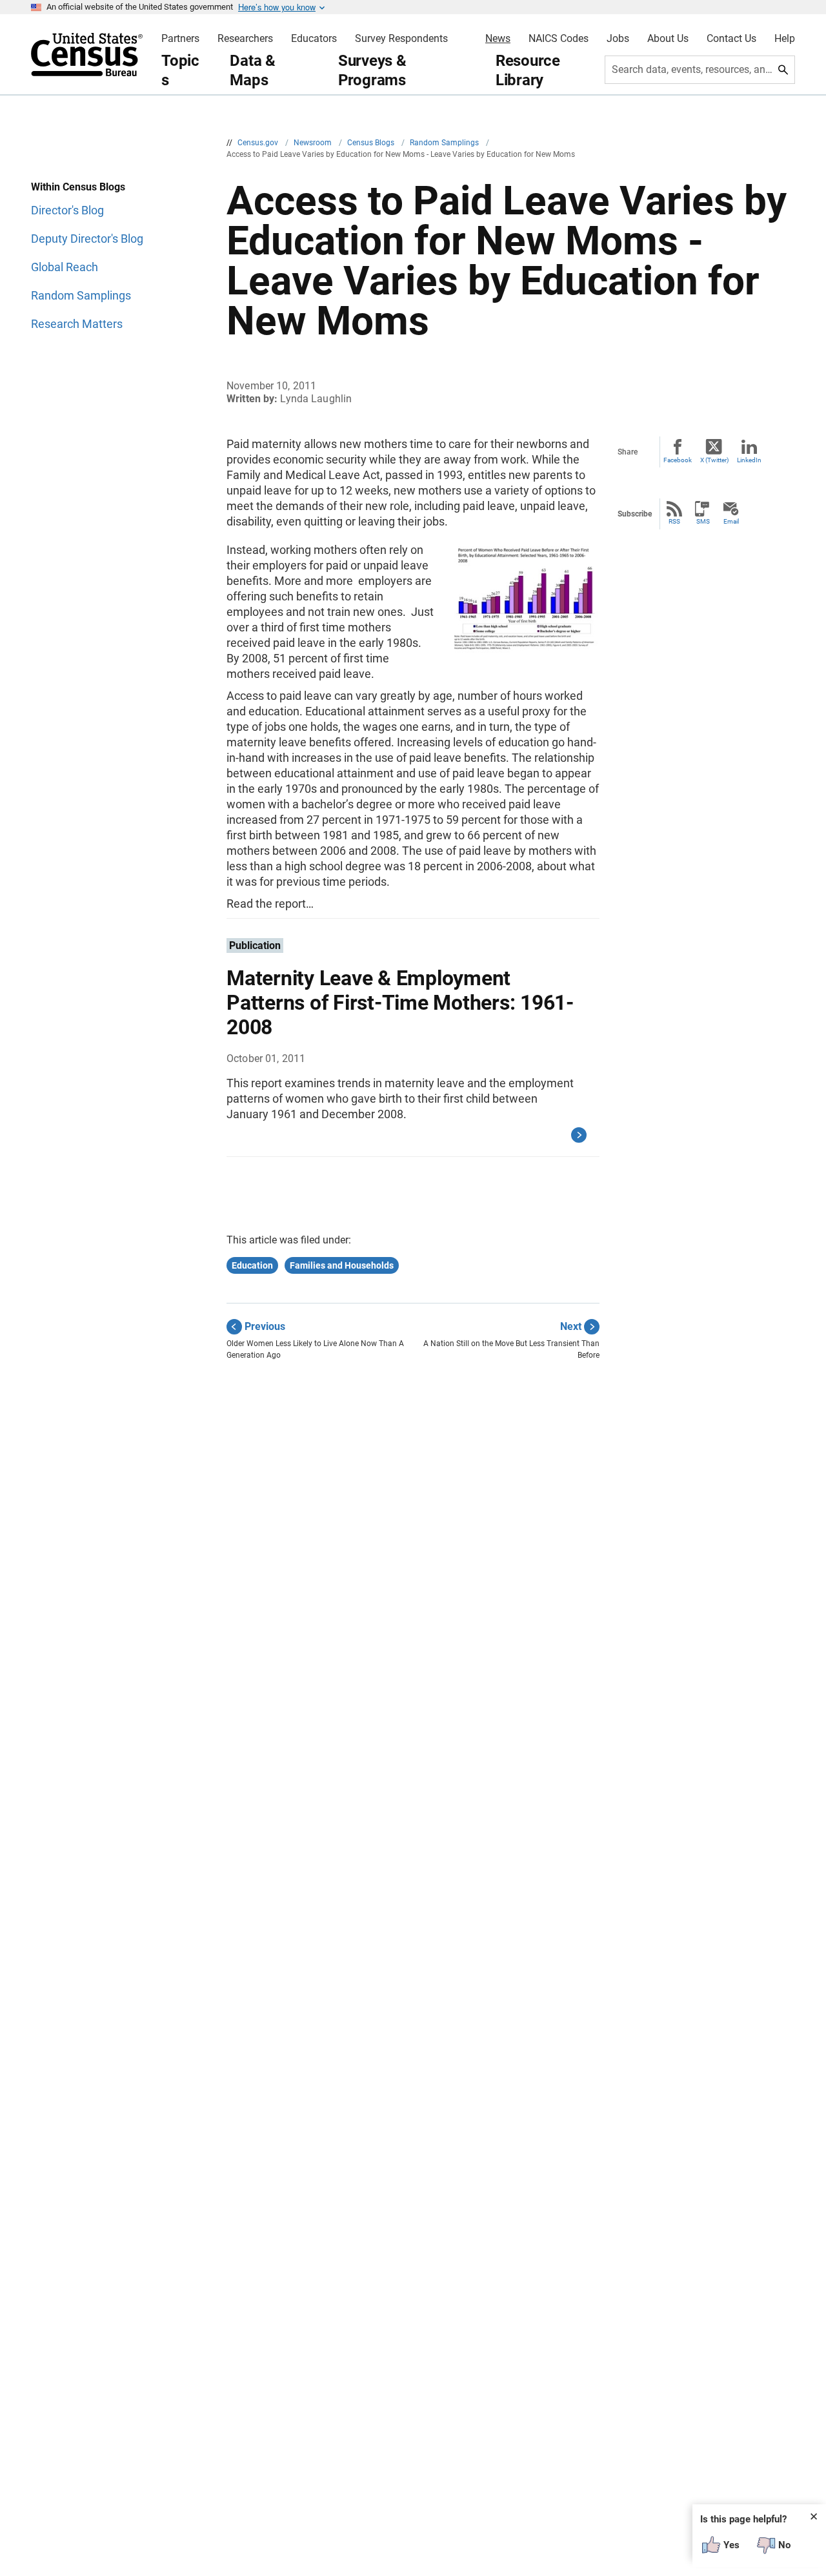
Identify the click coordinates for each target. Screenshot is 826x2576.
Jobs (618, 39)
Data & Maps (253, 70)
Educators (314, 39)
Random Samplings (445, 143)
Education (252, 1265)
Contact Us (731, 39)
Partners (180, 39)
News (498, 39)
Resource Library (528, 70)
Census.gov (259, 143)
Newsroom (314, 143)
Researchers (245, 39)
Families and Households (342, 1265)
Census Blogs (372, 143)
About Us (668, 39)
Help (785, 39)
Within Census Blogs (78, 187)
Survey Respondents (401, 39)
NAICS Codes (559, 39)
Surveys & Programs (372, 70)
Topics (180, 70)
